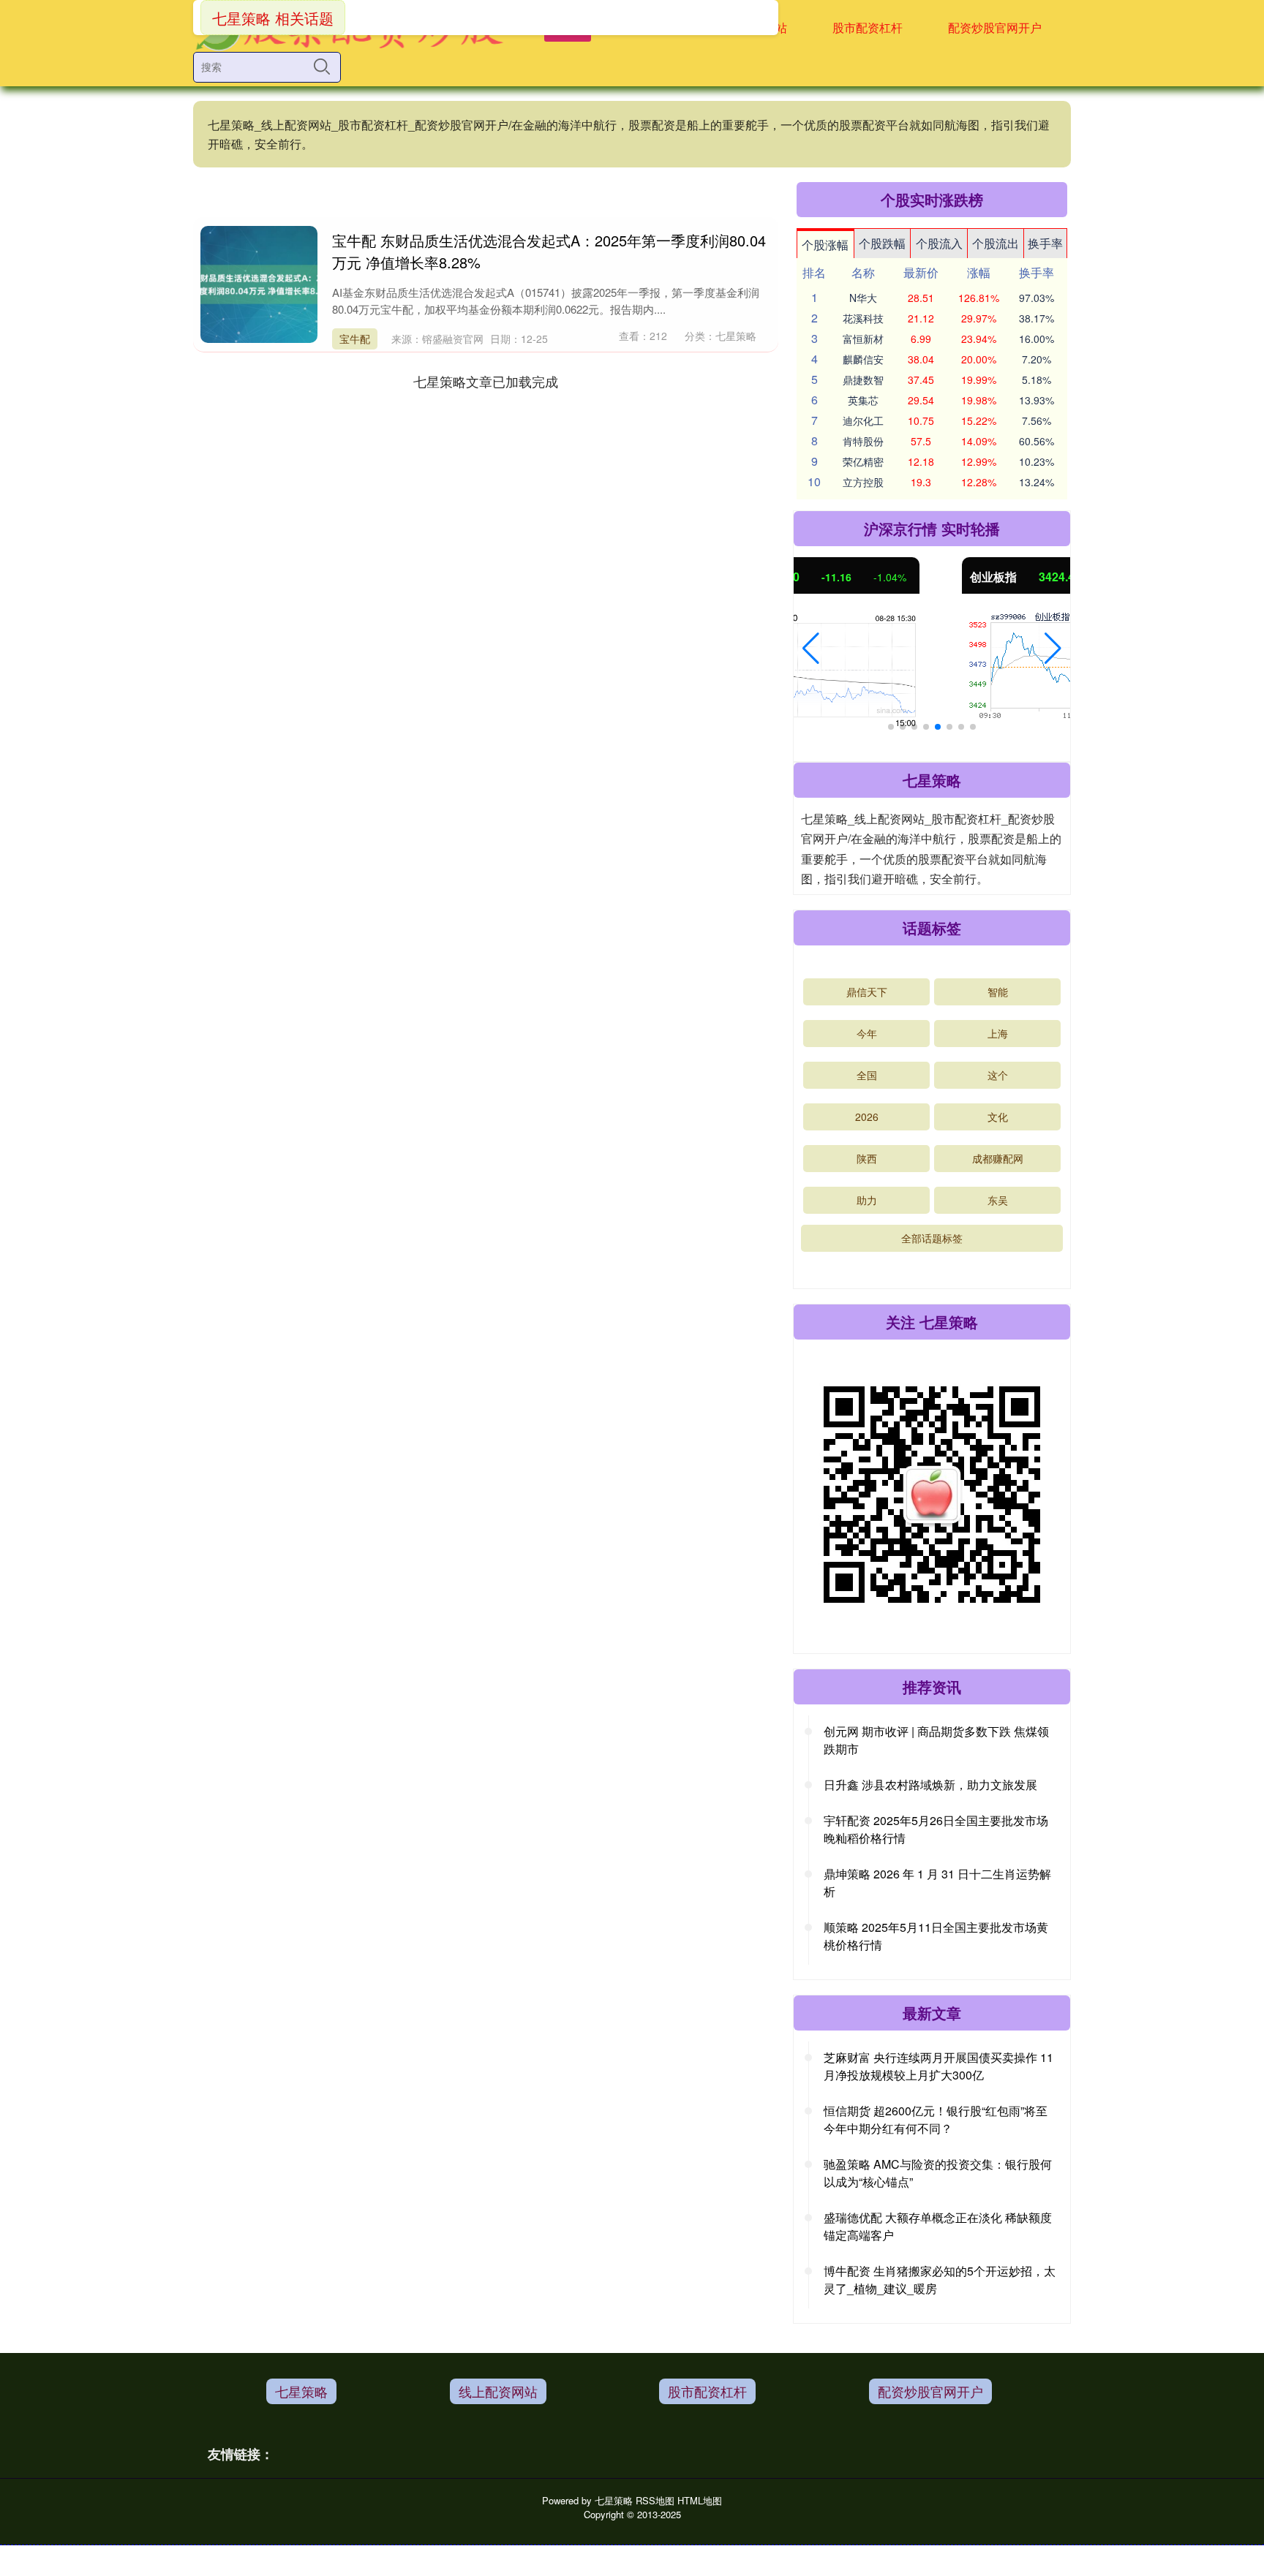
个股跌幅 (882, 243)
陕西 (867, 1158)
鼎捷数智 (863, 379)
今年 (867, 1033)
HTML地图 (700, 2500)
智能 (998, 992)
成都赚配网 (998, 1158)
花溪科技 (863, 318)
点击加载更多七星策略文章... (486, 381)
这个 (998, 1075)
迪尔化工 (863, 420)
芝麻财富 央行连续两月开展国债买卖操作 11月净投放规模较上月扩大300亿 (938, 2066)
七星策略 (301, 2391)
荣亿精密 (863, 461)
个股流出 (996, 243)
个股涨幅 (825, 245)
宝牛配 (355, 339)
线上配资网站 (498, 2391)
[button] (811, 649)
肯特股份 (863, 441)
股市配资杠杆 (868, 27)
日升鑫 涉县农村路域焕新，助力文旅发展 (930, 1784)
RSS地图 (655, 2500)
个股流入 (939, 243)
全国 (867, 1075)
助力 (867, 1200)
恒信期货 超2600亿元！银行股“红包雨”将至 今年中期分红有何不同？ (936, 2119)
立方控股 (863, 482)
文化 (998, 1117)
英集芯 (863, 400)
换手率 (1045, 243)
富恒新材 (863, 339)
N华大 (863, 298)
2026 (867, 1117)
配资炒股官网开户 (995, 27)
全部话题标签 (932, 1238)
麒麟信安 (863, 359)
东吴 (998, 1200)
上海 (998, 1033)
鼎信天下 (867, 992)
